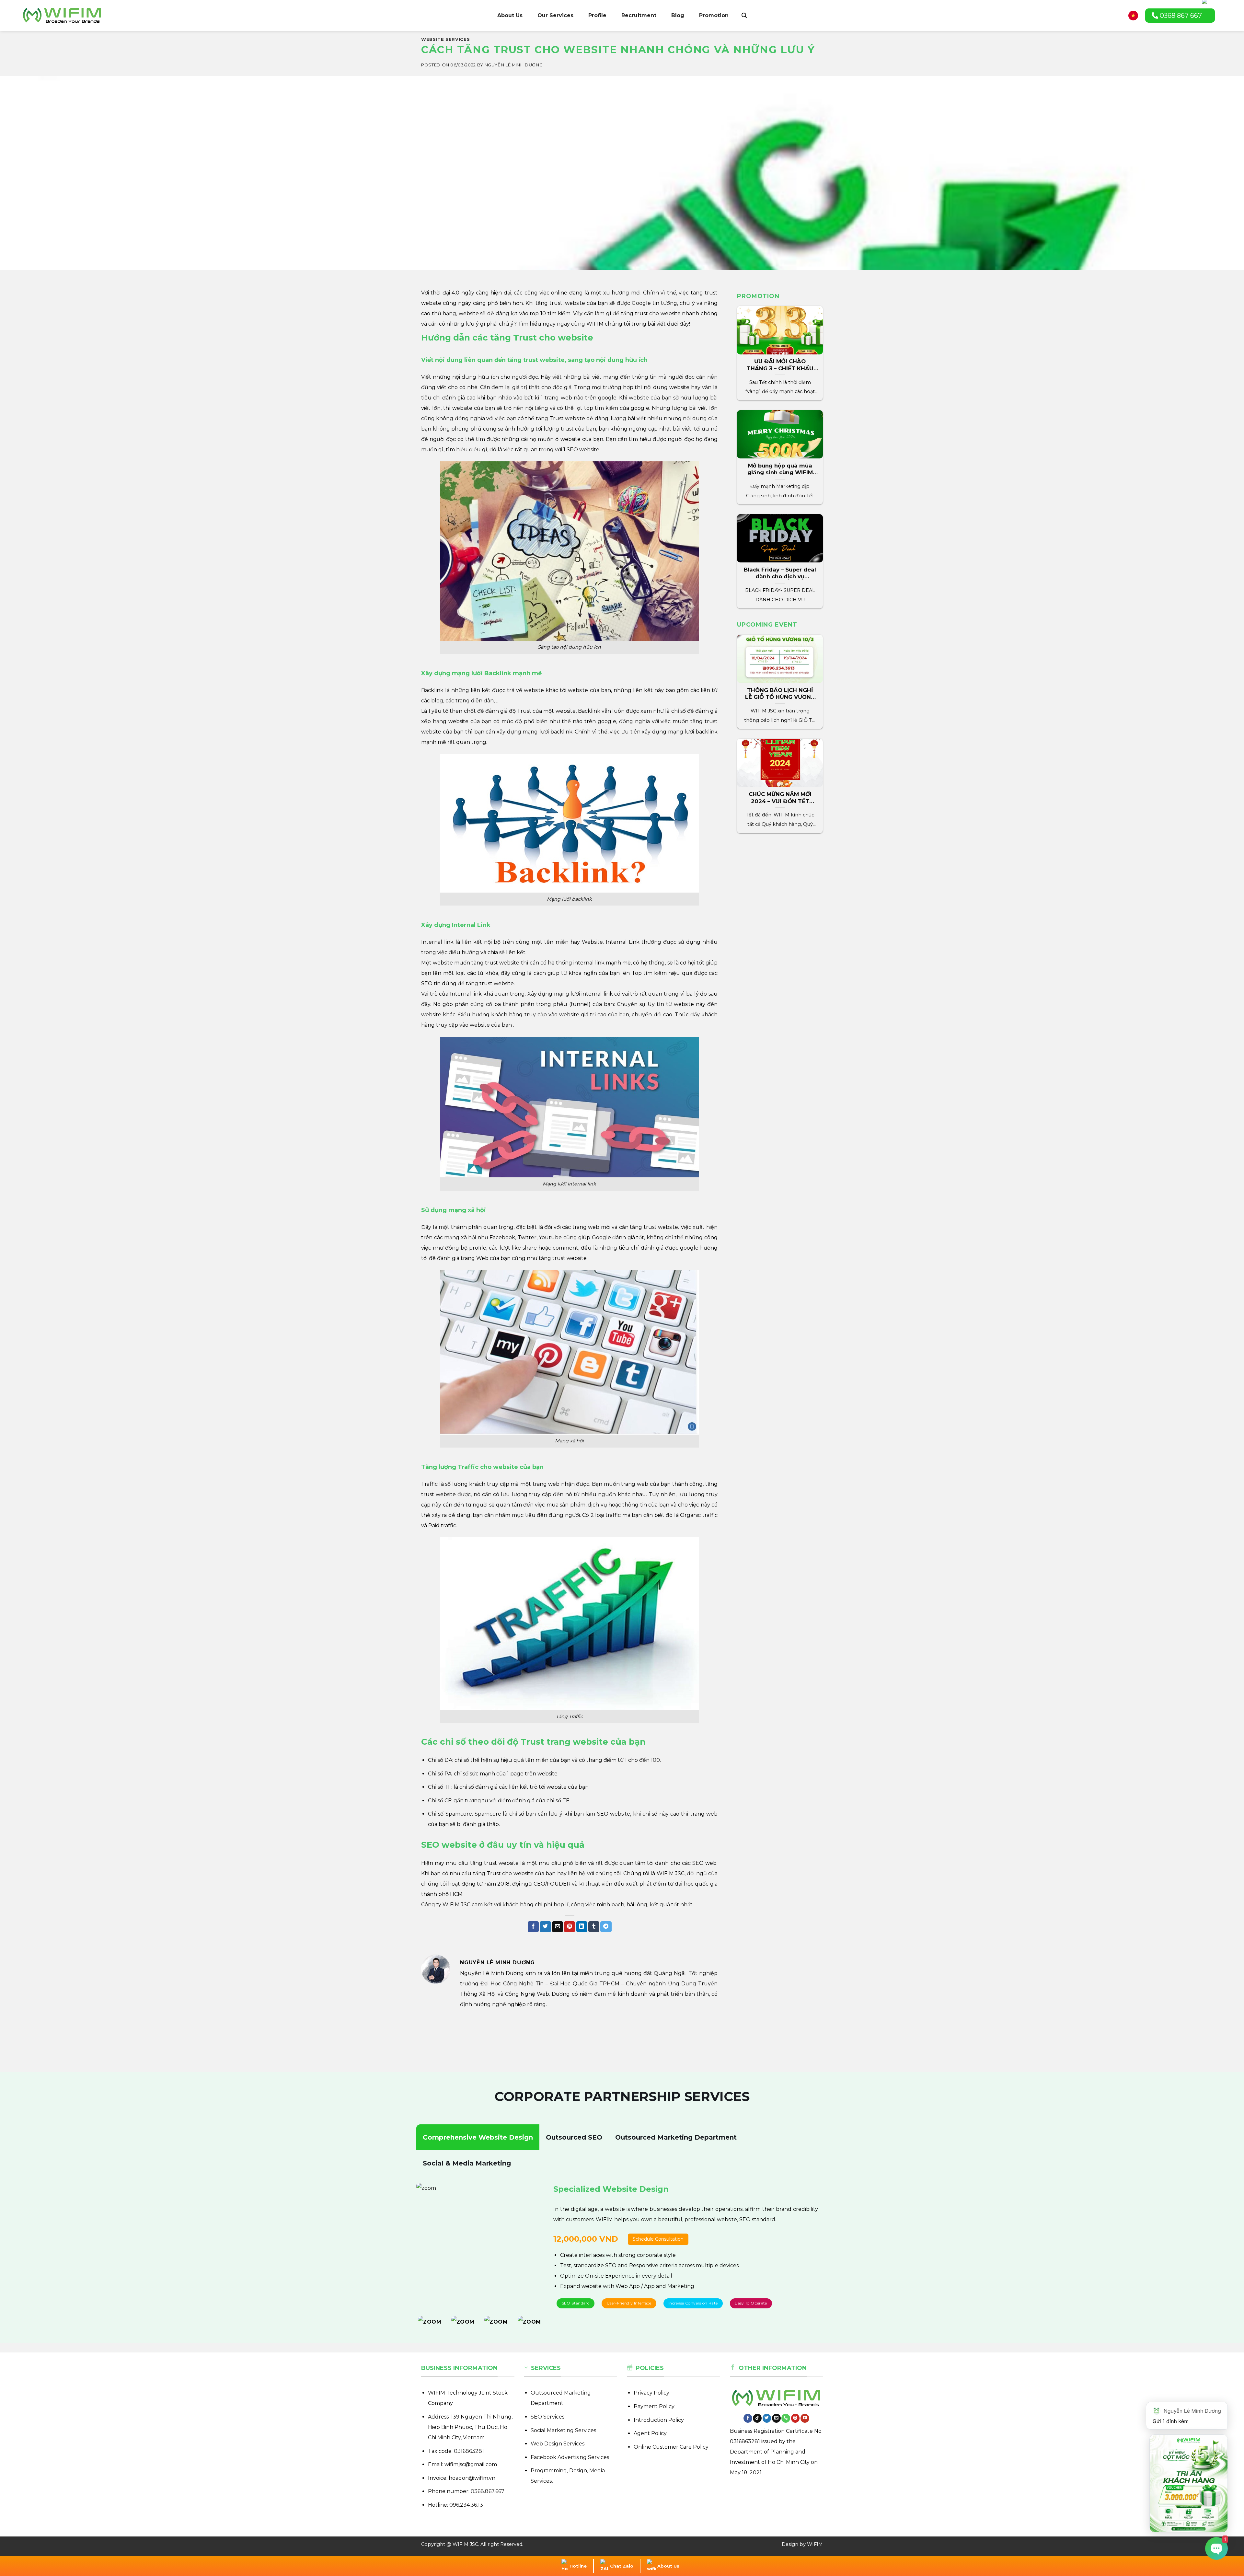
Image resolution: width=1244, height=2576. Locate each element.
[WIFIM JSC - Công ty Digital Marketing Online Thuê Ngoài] (62, 15)
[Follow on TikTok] (757, 2418)
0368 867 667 (1180, 16)
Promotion (714, 15)
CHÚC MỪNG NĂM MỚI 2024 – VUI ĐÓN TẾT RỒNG (780, 801)
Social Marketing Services (563, 2430)
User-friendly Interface (629, 2303)
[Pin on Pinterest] (570, 1927)
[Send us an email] (776, 2418)
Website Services (445, 39)
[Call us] (786, 2418)
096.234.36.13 (466, 2505)
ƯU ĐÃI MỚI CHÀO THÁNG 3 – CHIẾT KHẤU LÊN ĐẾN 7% (780, 368)
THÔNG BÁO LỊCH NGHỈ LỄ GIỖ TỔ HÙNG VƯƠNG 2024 (780, 697)
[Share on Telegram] (606, 1927)
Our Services (555, 15)
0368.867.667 (488, 2491)
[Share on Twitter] (545, 1927)
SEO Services (547, 2417)
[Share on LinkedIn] (582, 1927)
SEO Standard (576, 2303)
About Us (510, 15)
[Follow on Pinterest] (795, 2418)
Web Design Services (558, 2444)
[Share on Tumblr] (594, 1927)
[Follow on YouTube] (805, 2418)
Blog (678, 15)
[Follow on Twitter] (767, 2418)
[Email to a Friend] (558, 1927)
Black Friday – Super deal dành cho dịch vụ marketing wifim (780, 577)
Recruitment (639, 15)
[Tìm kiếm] (744, 16)
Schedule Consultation (639, 2239)
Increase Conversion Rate (693, 2303)
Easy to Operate (751, 2303)
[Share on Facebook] (533, 1927)
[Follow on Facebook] (748, 2418)
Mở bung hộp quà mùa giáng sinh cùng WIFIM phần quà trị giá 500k (780, 473)
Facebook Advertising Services (570, 2457)
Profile (597, 15)
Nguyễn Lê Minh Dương (514, 65)
